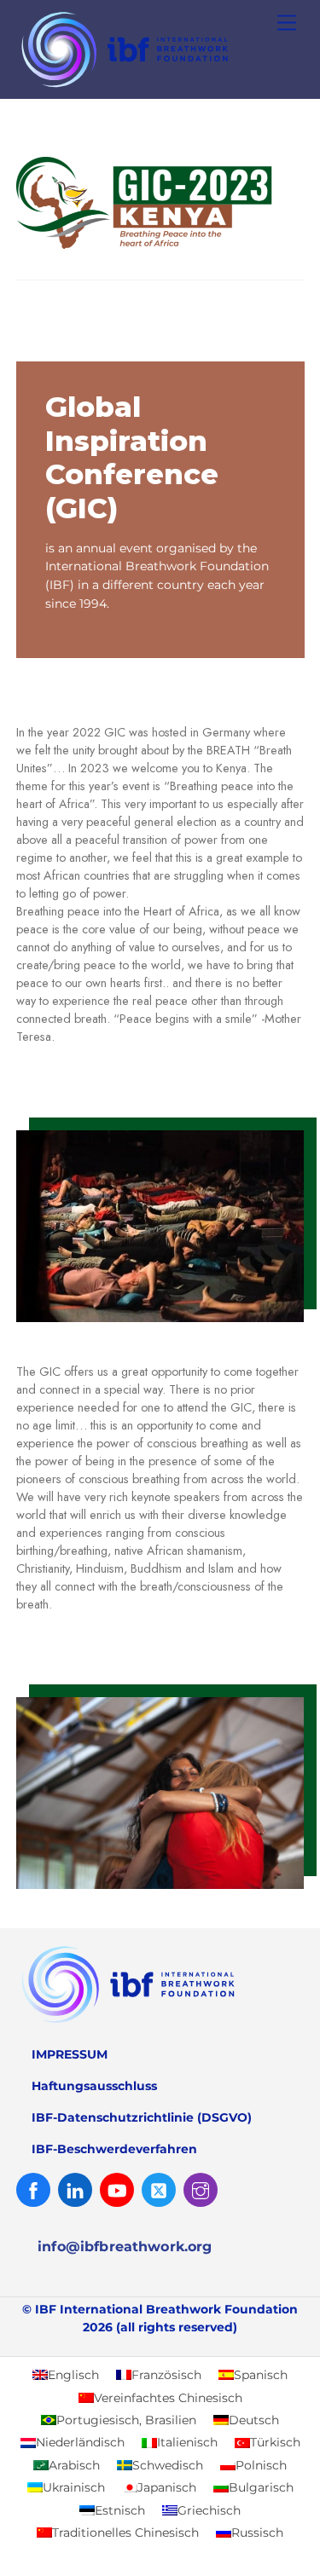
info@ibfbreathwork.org (125, 2247)
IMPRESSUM (70, 2054)
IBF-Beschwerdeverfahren (114, 2149)
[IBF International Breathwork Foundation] (156, 87)
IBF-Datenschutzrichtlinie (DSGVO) (142, 2117)
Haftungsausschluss (94, 2086)
